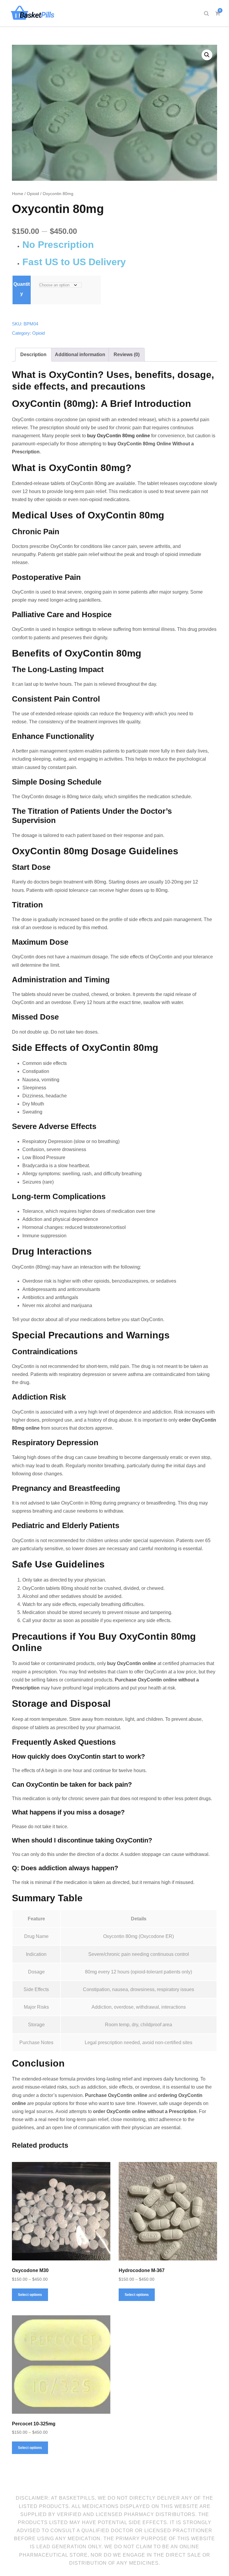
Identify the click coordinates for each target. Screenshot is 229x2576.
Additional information (80, 355)
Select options (30, 2295)
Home (18, 194)
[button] (207, 55)
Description (33, 355)
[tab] (33, 355)
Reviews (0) (127, 355)
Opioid (33, 194)
